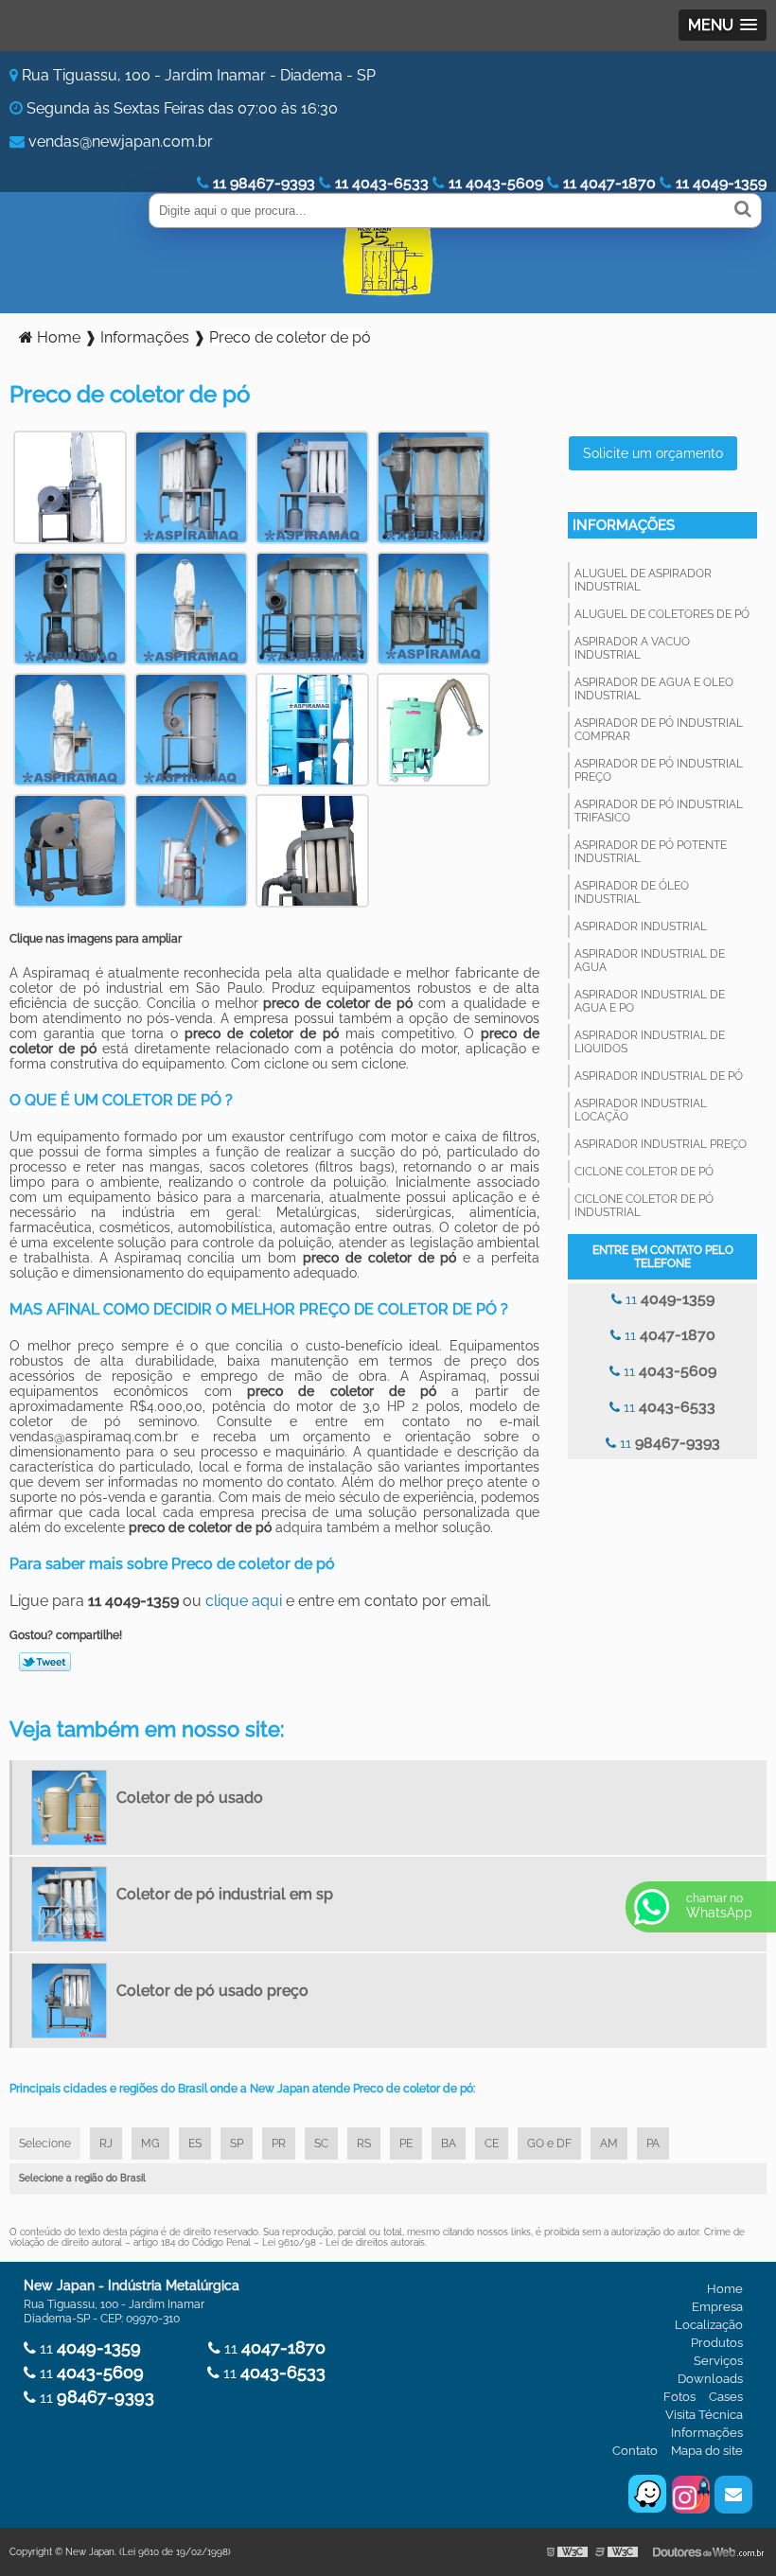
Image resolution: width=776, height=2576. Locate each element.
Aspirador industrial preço (661, 1144)
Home (725, 2289)
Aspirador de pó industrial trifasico (659, 811)
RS (364, 2144)
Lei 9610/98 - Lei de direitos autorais (344, 2242)
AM (609, 2144)
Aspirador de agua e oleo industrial (654, 689)
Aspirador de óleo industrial (632, 892)
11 (668, 1299)
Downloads (710, 2379)
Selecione (45, 2144)
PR (279, 2144)
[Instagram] (691, 2495)
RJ (106, 2144)
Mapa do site (707, 2451)
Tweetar (45, 1662)
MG (150, 2144)
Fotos (679, 2397)
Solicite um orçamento (653, 453)
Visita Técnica (704, 2415)
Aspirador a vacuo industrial (632, 648)
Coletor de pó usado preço (212, 1991)
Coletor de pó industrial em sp (225, 1894)
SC (321, 2144)
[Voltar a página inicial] (388, 260)
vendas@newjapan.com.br (121, 141)
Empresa (717, 2307)
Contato (635, 2451)
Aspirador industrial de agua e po (650, 1001)
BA (449, 2144)
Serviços (718, 2361)
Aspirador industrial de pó (659, 1076)
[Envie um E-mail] (733, 2495)
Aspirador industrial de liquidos (650, 1042)
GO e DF (549, 2144)
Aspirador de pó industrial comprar (659, 730)
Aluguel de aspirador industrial (643, 580)
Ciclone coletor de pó (644, 1172)
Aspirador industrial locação (641, 1110)
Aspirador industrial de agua (650, 961)
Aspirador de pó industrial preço (659, 770)
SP (237, 2144)
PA (653, 2144)
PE (406, 2144)
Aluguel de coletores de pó (662, 614)
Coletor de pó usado (190, 1798)
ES (195, 2144)
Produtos (717, 2343)
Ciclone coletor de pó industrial (644, 1206)
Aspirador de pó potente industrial (651, 852)
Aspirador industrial (641, 926)
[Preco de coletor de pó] (70, 486)
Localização (709, 2325)
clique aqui (244, 1601)
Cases (726, 2397)
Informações (624, 525)
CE (492, 2144)
